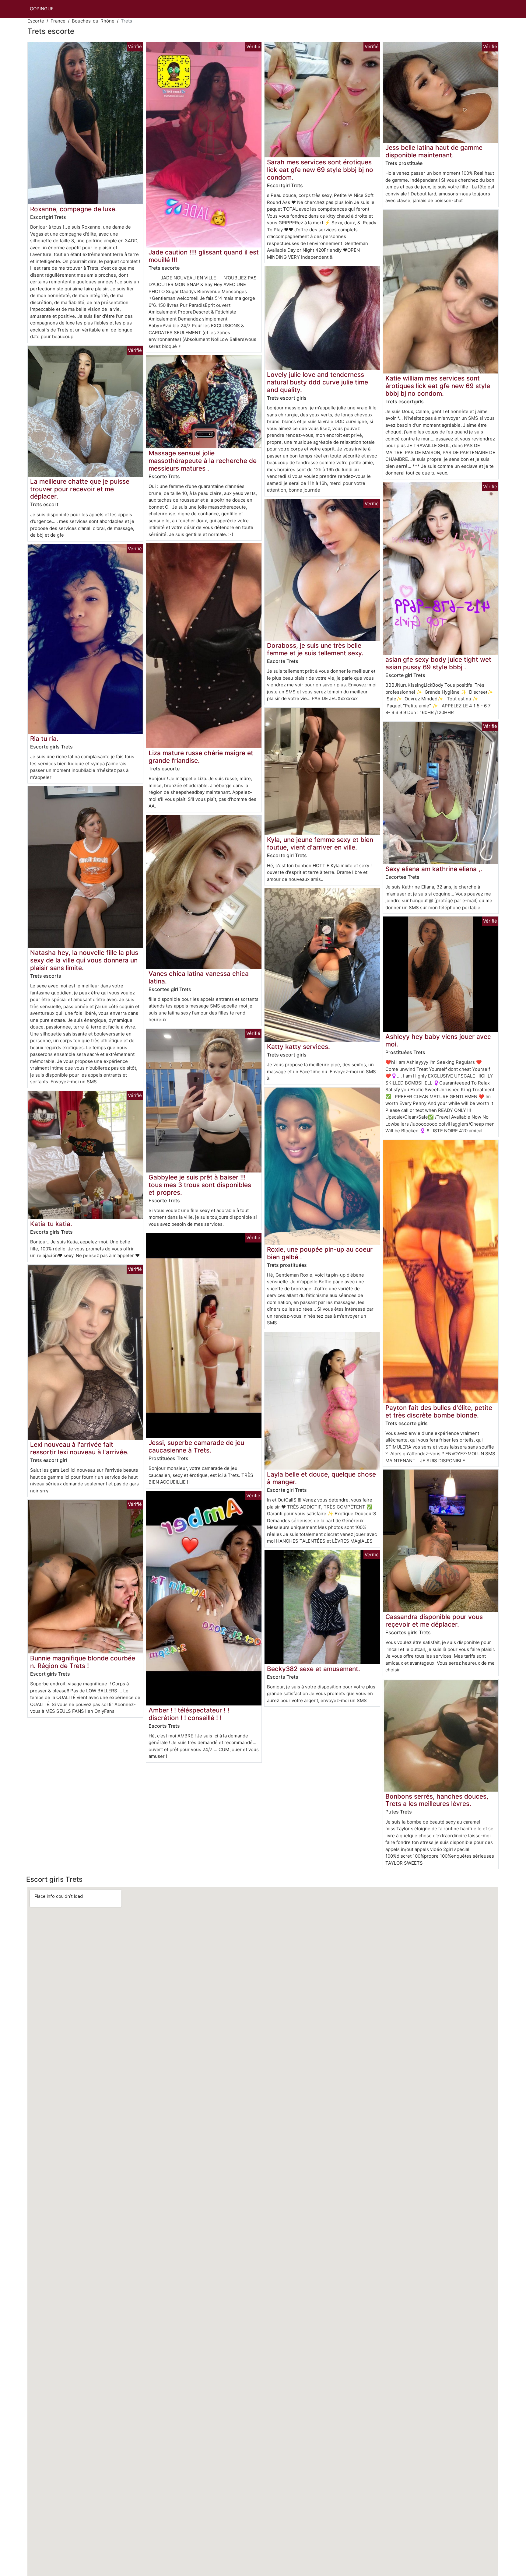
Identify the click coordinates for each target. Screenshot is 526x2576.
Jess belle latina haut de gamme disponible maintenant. (434, 151)
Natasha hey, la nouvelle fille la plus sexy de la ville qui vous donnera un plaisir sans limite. (84, 960)
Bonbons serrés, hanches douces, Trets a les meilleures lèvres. (437, 1800)
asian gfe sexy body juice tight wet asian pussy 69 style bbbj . (438, 663)
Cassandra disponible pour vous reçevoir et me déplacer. (434, 1621)
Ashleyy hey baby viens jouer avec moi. (438, 1040)
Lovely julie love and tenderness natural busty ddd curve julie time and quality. (317, 382)
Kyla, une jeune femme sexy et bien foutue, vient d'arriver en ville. (320, 843)
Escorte (36, 21)
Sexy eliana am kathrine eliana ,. (434, 869)
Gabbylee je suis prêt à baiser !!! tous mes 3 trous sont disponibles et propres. (200, 1185)
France (58, 21)
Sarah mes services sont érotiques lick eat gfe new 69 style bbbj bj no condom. (320, 170)
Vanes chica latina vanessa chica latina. (199, 977)
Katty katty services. (298, 1047)
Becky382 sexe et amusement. (314, 1669)
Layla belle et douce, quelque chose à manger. (321, 1478)
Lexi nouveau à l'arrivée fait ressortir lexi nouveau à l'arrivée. (79, 1448)
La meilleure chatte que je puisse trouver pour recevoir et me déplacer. (80, 489)
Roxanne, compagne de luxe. (74, 209)
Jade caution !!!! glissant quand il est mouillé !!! (204, 256)
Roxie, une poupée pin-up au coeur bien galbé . (320, 1253)
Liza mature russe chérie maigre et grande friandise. (201, 757)
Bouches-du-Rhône (93, 21)
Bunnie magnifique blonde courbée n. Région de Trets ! (83, 1662)
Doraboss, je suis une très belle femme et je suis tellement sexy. (315, 649)
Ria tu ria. (44, 739)
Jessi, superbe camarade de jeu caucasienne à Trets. (196, 1446)
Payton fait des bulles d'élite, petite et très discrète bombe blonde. (439, 1411)
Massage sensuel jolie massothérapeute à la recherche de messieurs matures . (203, 461)
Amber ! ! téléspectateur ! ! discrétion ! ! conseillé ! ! (189, 1714)
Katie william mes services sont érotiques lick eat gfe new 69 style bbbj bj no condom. (438, 386)
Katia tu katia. (51, 1224)
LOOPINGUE (40, 9)
